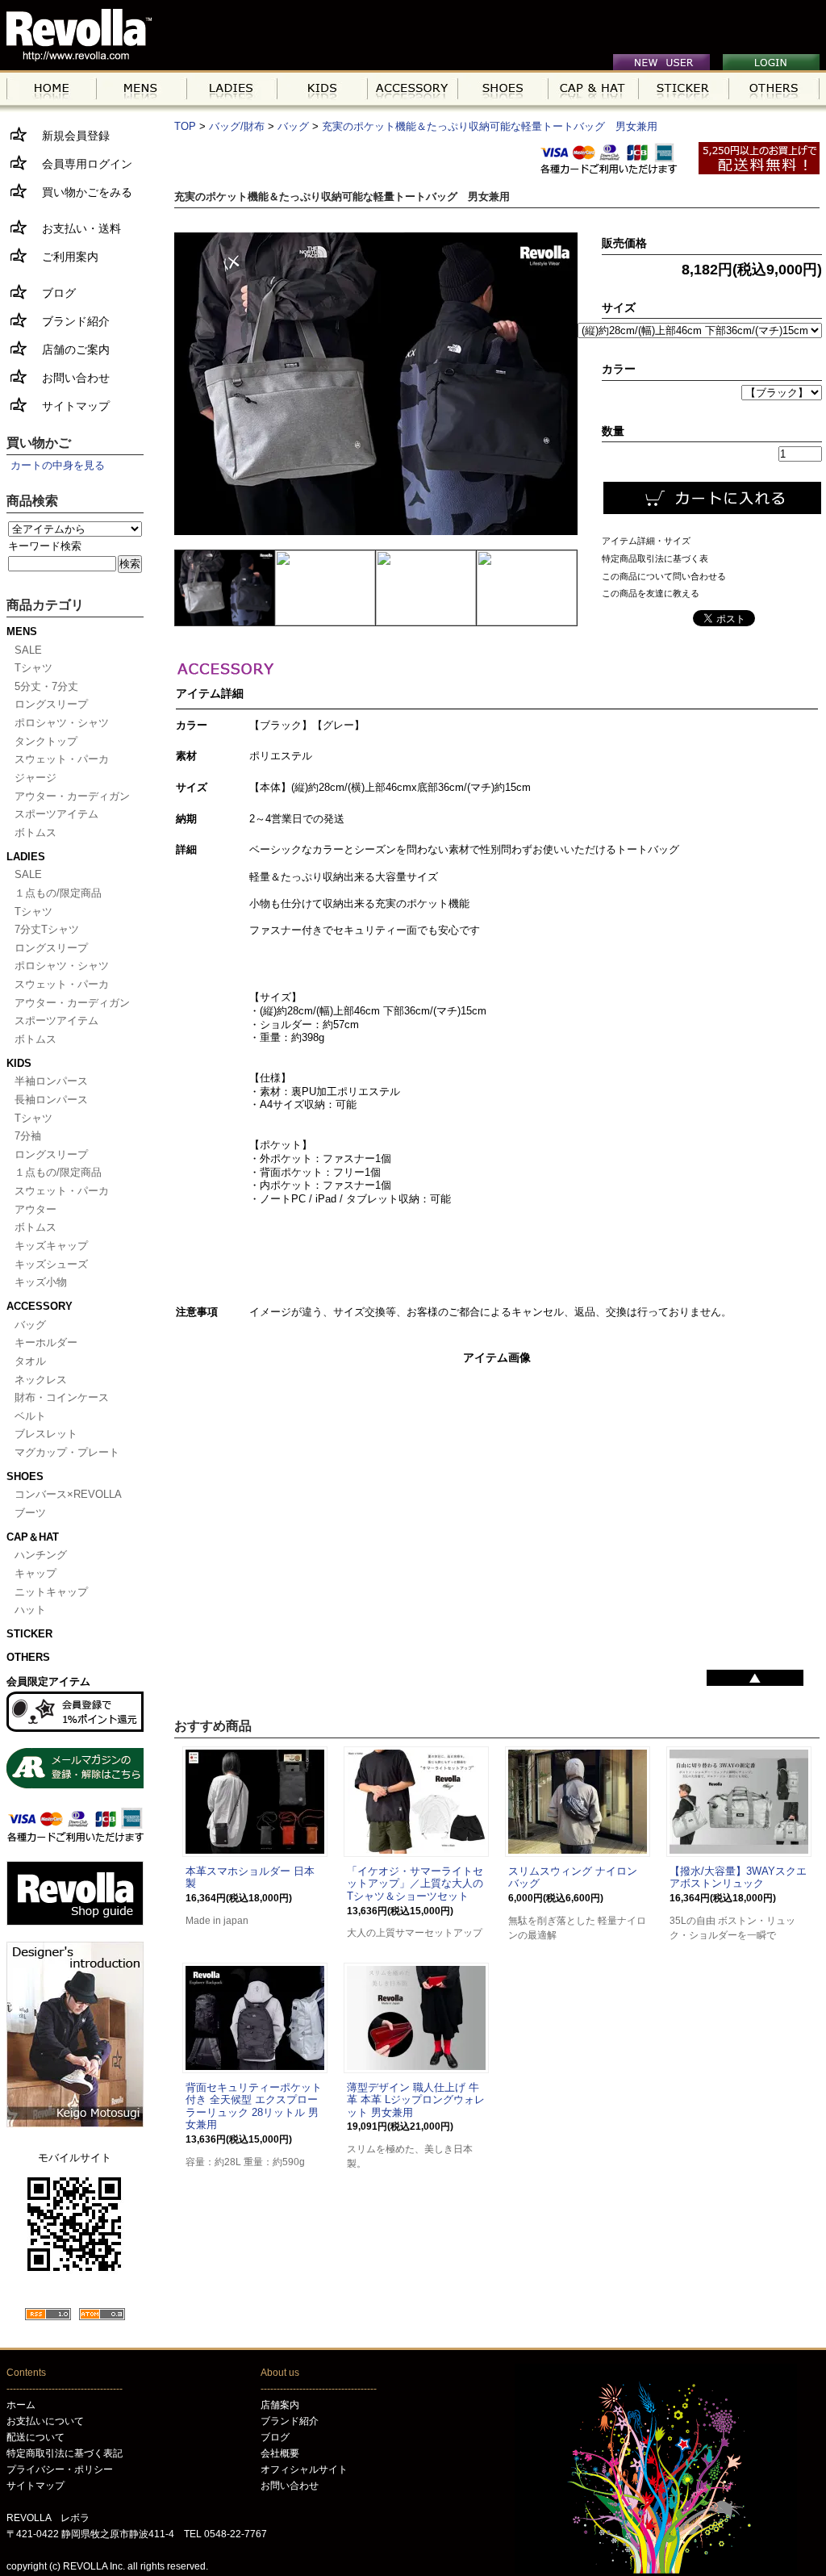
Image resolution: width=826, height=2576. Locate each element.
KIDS (19, 1063)
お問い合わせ (70, 378)
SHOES (25, 1476)
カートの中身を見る (58, 465)
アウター (35, 1209)
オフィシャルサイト (304, 2469)
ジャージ (35, 778)
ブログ (53, 293)
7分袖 (28, 1136)
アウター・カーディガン (72, 796)
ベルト (30, 1416)
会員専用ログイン (81, 164)
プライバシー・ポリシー (60, 2469)
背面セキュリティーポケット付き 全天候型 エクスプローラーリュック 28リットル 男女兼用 (254, 2106)
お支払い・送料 (76, 228)
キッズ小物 (41, 1282)
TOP (185, 126)
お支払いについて (45, 2421)
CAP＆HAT (33, 1537)
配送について (35, 2437)
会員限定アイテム (48, 1681)
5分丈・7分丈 (46, 686)
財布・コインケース (62, 1397)
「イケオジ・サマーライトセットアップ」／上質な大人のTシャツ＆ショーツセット (415, 1884)
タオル (30, 1361)
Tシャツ (33, 668)
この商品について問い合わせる (664, 576)
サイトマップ (70, 406)
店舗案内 (280, 2405)
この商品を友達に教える (651, 593)
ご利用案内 (65, 257)
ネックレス (41, 1380)
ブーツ (30, 1513)
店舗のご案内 (70, 349)
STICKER (29, 1634)
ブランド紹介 (70, 321)
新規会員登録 (70, 136)
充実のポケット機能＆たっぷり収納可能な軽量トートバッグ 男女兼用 (490, 126)
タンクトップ (46, 741)
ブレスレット (46, 1434)
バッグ (30, 1325)
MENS (22, 631)
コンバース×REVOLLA (68, 1494)
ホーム (21, 2405)
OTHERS (28, 1657)
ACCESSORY (40, 1306)
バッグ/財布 (237, 126)
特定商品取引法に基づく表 (655, 558)
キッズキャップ (51, 1246)
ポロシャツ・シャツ (62, 723)
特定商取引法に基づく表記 (65, 2453)
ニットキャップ (51, 1592)
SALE (28, 650)
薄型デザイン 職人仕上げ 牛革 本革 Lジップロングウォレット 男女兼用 (416, 2100)
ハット (30, 1610)
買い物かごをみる (81, 192)
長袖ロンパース (51, 1100)
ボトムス (35, 832)
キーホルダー (46, 1342)
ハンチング (41, 1555)
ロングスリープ (51, 704)
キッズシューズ (51, 1264)
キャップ (35, 1573)
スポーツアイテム (56, 814)
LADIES (26, 857)
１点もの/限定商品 (58, 893)
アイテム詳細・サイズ (646, 541)
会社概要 (280, 2453)
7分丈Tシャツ (47, 929)
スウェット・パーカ (62, 759)
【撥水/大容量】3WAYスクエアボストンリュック (738, 1878)
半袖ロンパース (51, 1081)
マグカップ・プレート (67, 1452)
